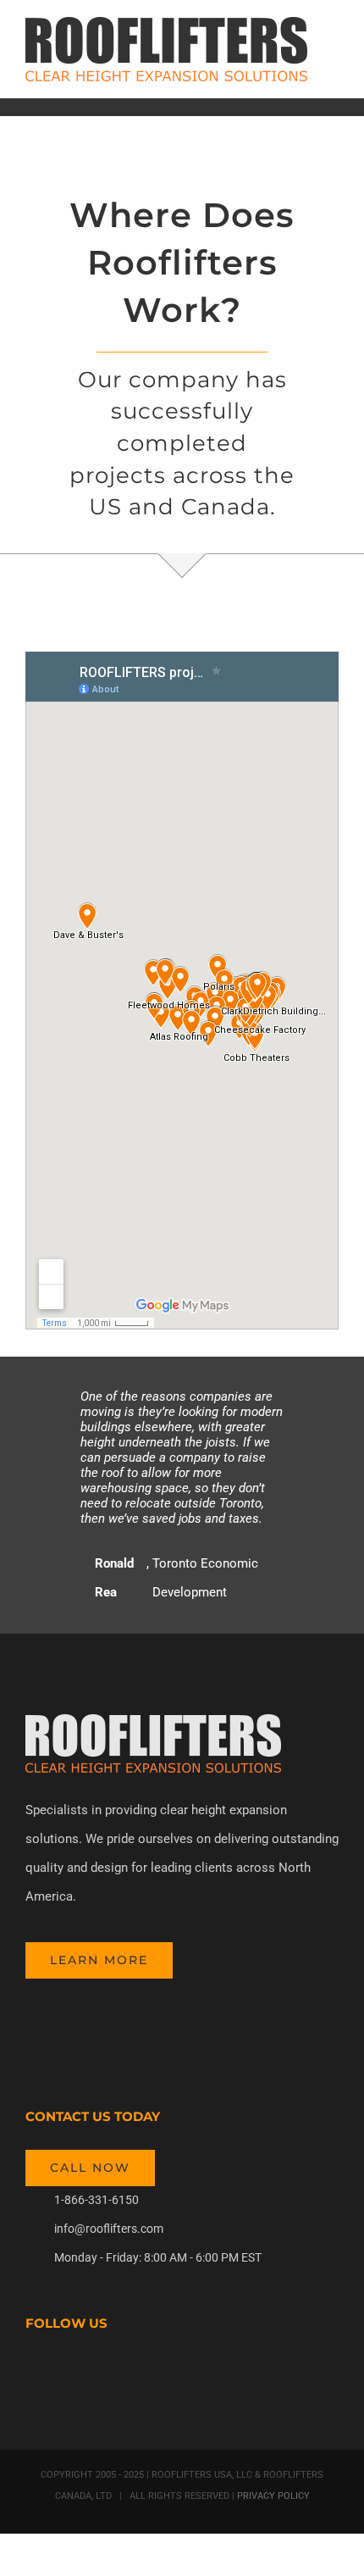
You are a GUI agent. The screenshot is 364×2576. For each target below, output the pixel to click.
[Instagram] (99, 2372)
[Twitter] (53, 2372)
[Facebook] (30, 2372)
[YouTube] (76, 2372)
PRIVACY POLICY (272, 2496)
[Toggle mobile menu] (332, 47)
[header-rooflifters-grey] (153, 1720)
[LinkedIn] (122, 2372)
